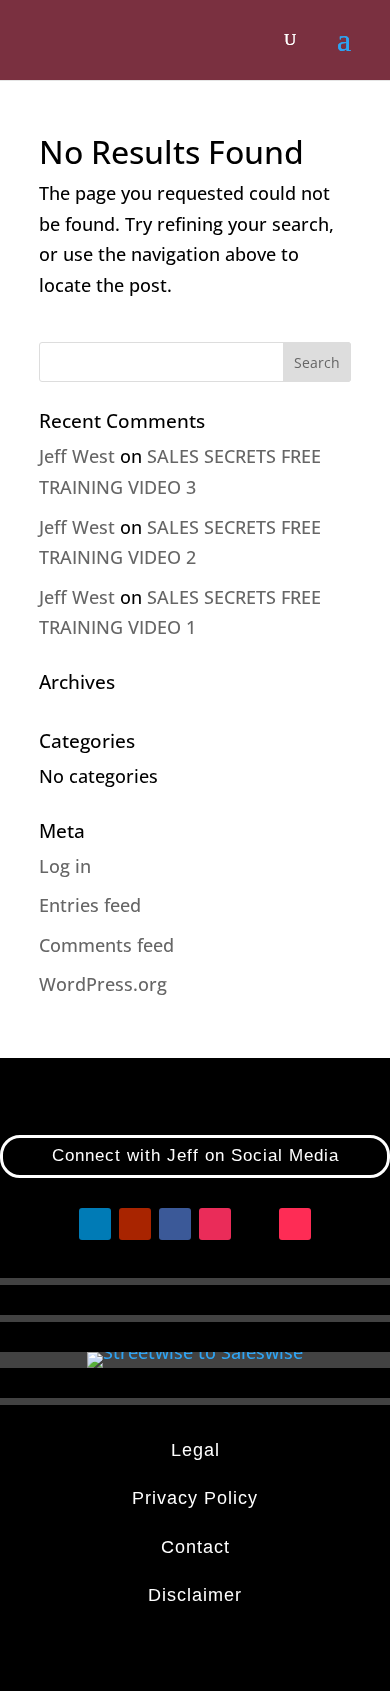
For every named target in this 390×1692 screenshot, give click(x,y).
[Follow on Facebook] (175, 1224)
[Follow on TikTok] (295, 1224)
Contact (195, 1547)
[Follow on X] (255, 1224)
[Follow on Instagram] (215, 1224)
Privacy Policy (195, 1498)
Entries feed (90, 905)
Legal (195, 1450)
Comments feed (106, 945)
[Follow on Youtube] (135, 1224)
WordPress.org (103, 984)
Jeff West (77, 456)
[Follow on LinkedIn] (95, 1224)
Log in (65, 866)
